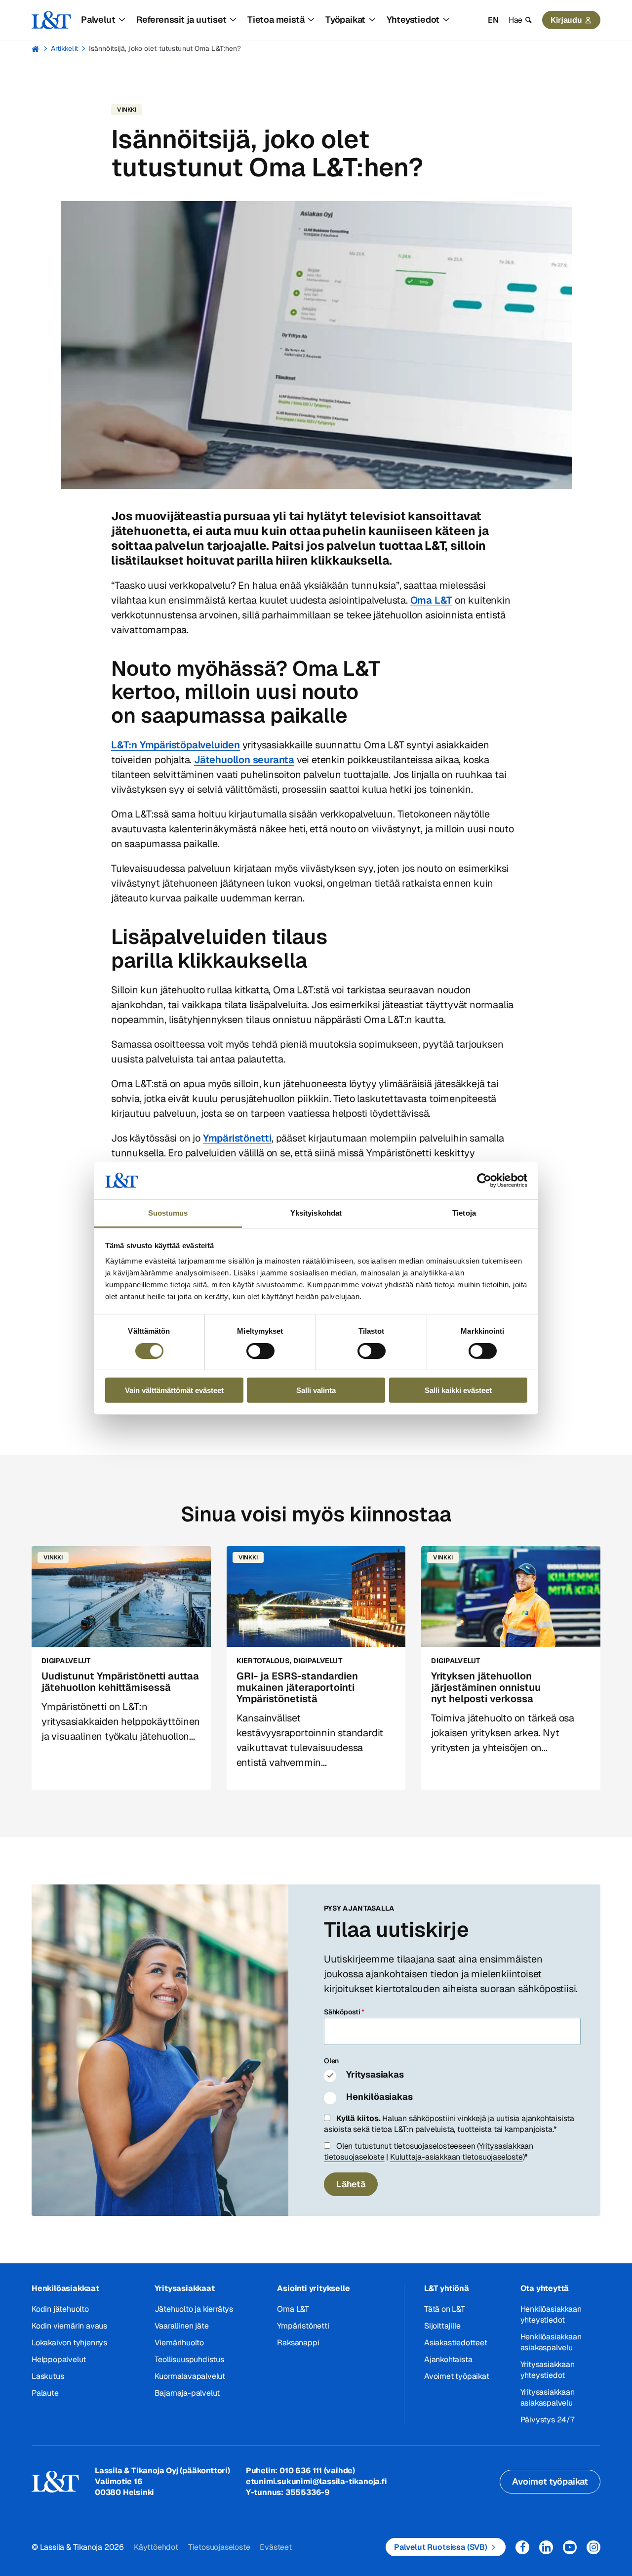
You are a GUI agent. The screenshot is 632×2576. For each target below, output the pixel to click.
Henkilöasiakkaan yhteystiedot (551, 2314)
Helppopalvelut (59, 2359)
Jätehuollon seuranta (244, 760)
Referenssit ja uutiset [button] (181, 20)
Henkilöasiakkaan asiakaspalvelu (551, 2342)
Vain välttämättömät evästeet (174, 1390)
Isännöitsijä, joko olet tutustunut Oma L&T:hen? (165, 48)
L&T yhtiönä (447, 2288)
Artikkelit (64, 48)
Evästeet (276, 2547)
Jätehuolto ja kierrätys (194, 2309)
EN (493, 20)
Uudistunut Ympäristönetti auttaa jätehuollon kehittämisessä (120, 1682)
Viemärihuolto (179, 2343)
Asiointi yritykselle (313, 2288)
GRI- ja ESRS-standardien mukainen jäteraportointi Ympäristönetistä (297, 1687)
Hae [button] (515, 20)
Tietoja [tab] (464, 1213)
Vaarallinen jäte (182, 2326)
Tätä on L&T (445, 2309)
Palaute (45, 2393)
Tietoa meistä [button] (276, 20)
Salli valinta (316, 1390)
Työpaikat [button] (345, 20)
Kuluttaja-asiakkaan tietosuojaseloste (456, 2157)
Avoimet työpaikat (457, 2376)
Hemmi (36, 49)
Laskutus (48, 2376)
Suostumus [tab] (168, 1213)
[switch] (260, 1350)
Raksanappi (298, 2343)
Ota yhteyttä (545, 2288)
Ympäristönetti (237, 1138)
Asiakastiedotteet (456, 2343)
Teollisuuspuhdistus (189, 2359)
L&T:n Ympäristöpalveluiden (176, 745)
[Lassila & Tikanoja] (51, 20)
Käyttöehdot (156, 2547)
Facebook (522, 2547)
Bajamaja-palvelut (187, 2393)
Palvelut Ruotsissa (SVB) (441, 2547)
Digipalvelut (66, 1661)
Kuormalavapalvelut (190, 2376)
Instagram (593, 2547)
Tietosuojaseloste (219, 2547)
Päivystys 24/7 (547, 2420)
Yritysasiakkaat (185, 2288)
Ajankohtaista (448, 2359)
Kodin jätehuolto (60, 2309)
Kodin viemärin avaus (69, 2326)
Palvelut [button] (98, 20)
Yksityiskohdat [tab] (316, 1213)
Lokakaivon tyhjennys (69, 2343)
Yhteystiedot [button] (413, 20)
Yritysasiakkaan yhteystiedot (548, 2370)
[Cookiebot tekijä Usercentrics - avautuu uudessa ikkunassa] (484, 1181)
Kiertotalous (263, 1661)
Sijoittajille (442, 2326)
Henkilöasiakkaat (65, 2288)
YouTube (570, 2547)
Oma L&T (432, 600)
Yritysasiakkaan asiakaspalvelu (548, 2397)
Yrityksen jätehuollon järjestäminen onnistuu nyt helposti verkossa (486, 1687)
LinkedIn (546, 2547)
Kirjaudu (566, 20)
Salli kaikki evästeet (458, 1390)
